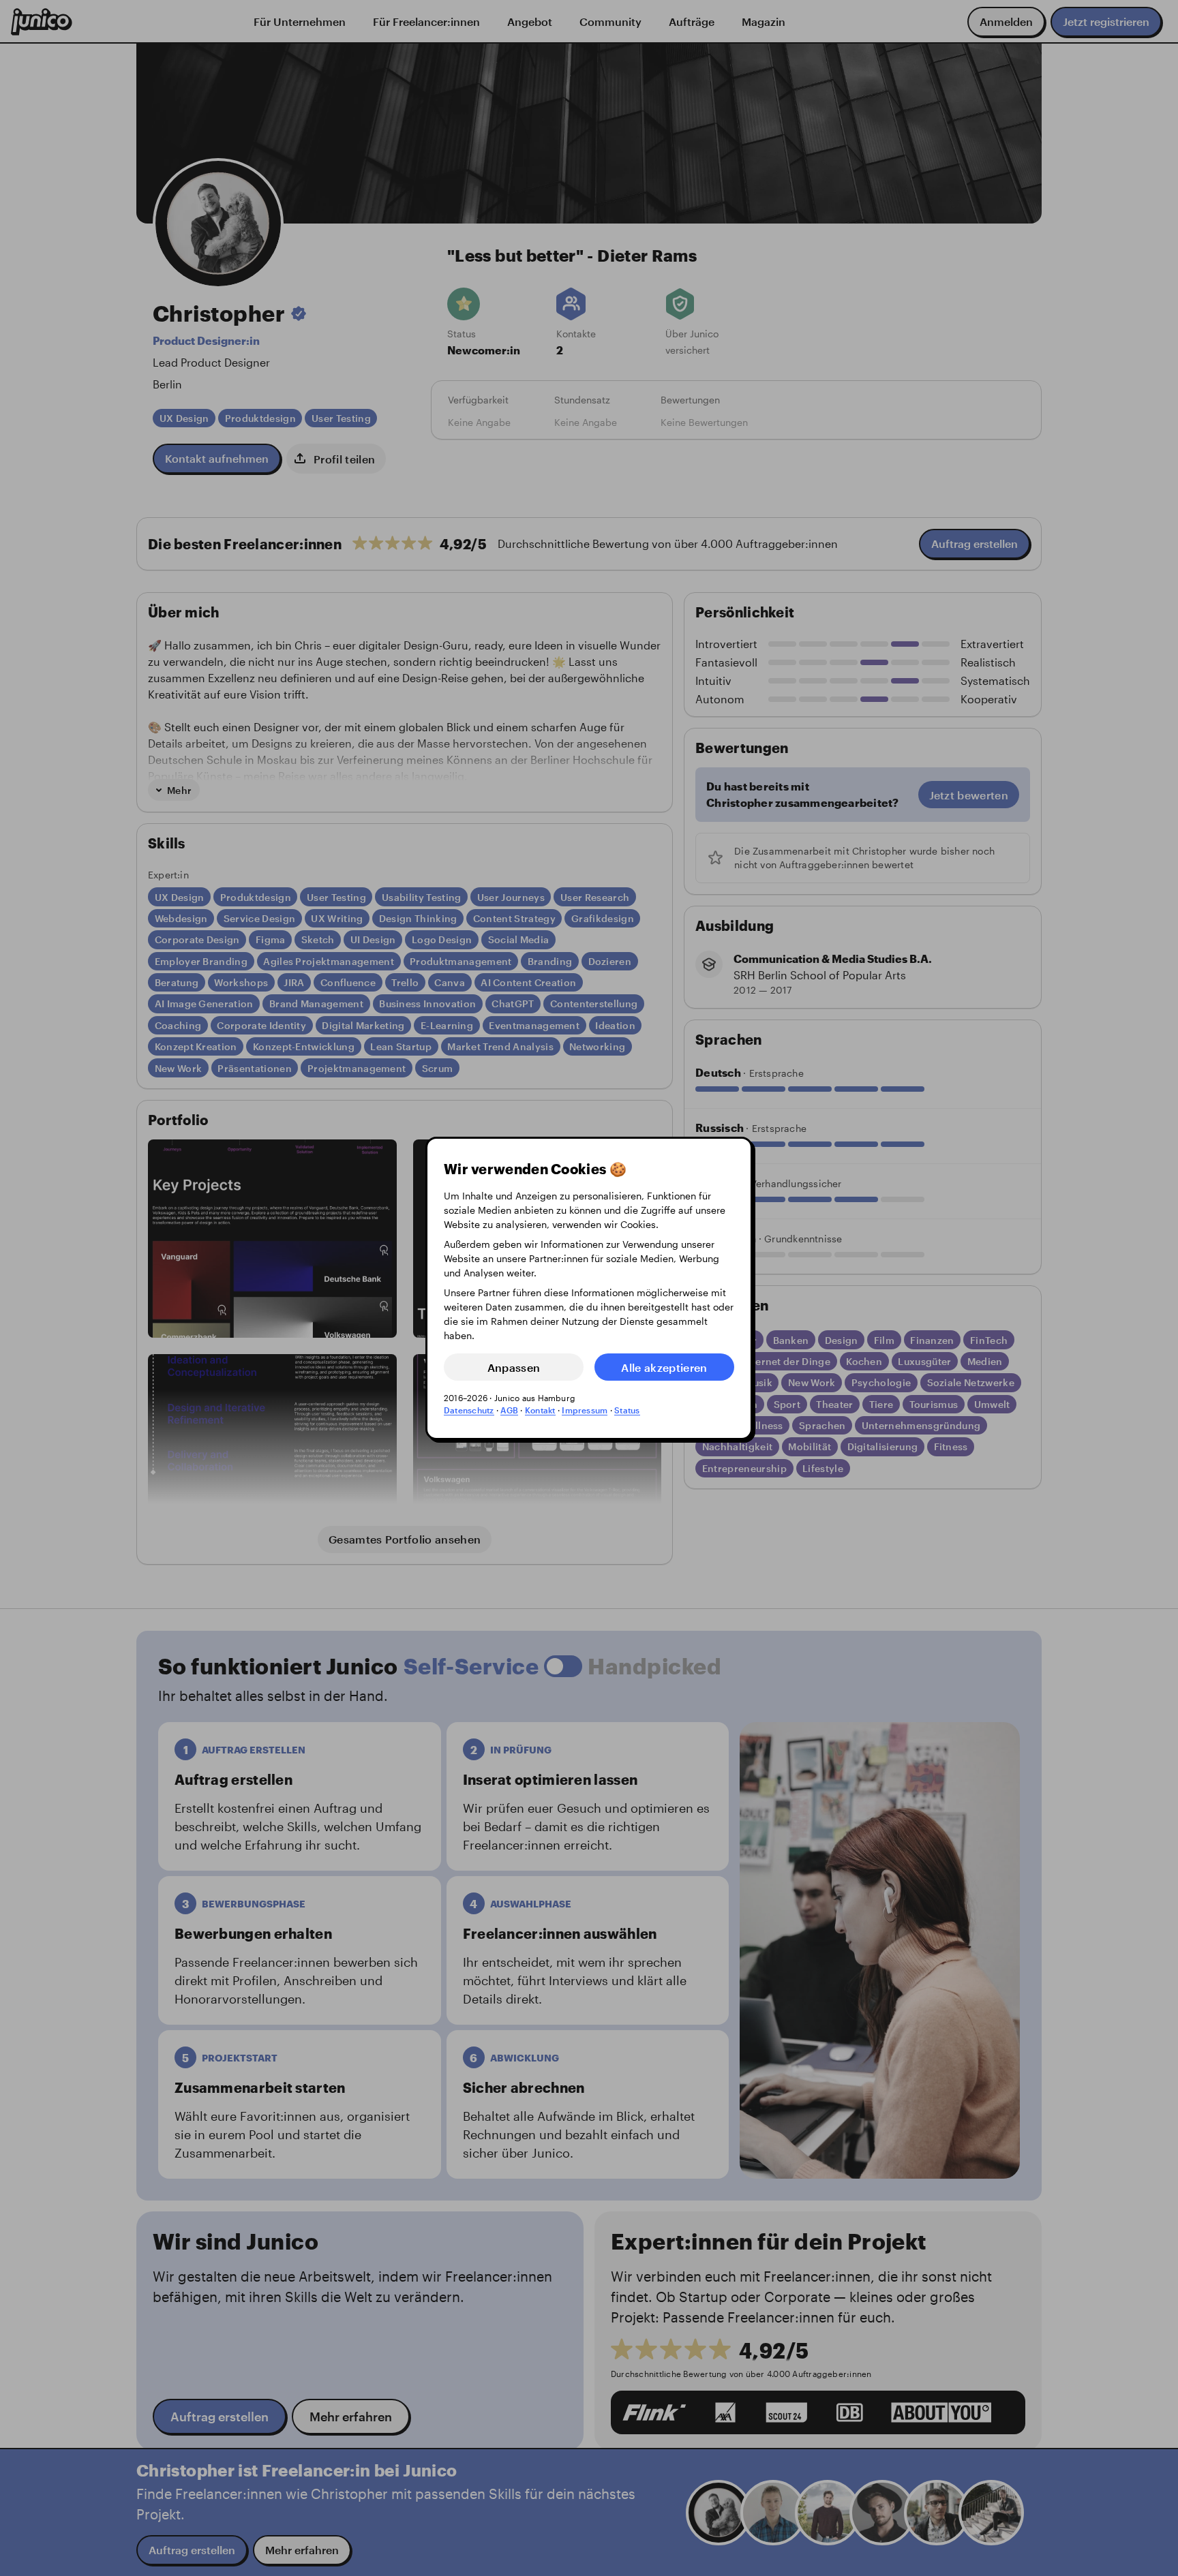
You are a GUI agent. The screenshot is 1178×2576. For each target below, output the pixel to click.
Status (627, 1410)
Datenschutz (469, 1410)
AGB (509, 1410)
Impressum (585, 1410)
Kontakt (540, 1410)
